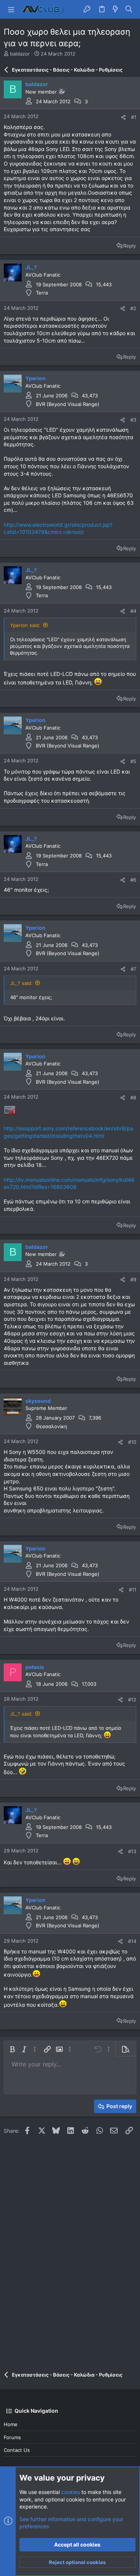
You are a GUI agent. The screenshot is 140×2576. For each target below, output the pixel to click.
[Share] (123, 117)
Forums (12, 2437)
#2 (133, 308)
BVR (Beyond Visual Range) (68, 404)
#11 (133, 1590)
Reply (130, 246)
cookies (71, 2492)
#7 (133, 969)
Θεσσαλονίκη (52, 1426)
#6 (133, 880)
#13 (132, 1851)
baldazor (20, 54)
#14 (132, 1941)
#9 (133, 1279)
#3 (133, 420)
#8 (133, 1098)
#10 (132, 1442)
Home (11, 2424)
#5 (133, 761)
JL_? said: (21, 983)
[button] (11, 9)
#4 (133, 611)
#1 (134, 117)
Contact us (17, 2450)
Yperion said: (25, 625)
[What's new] (115, 9)
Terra (42, 293)
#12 (132, 1700)
